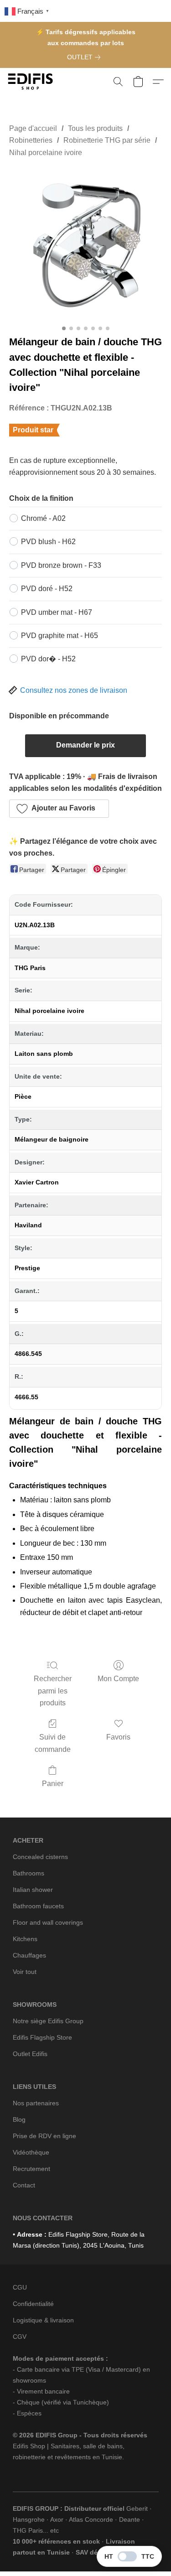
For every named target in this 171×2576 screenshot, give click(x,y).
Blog (19, 2119)
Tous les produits (95, 128)
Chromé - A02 (43, 518)
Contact (24, 2185)
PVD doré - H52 (47, 589)
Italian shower (33, 1890)
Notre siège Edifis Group (48, 2021)
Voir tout (25, 1972)
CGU (20, 2287)
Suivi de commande (53, 1743)
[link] (85, 57)
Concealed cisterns (40, 1857)
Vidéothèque (31, 2152)
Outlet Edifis (30, 2054)
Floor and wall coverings (48, 1922)
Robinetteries (31, 140)
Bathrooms (28, 1873)
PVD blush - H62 (48, 542)
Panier (53, 1784)
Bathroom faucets (38, 1906)
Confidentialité (33, 2304)
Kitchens (25, 1939)
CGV (20, 2337)
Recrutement (31, 2169)
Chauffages (29, 1955)
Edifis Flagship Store (42, 2037)
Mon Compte (118, 1679)
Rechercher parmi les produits (53, 1691)
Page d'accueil (33, 128)
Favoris (118, 1737)
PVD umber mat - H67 (57, 612)
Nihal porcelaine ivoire (46, 153)
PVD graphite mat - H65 (60, 636)
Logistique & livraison (43, 2320)
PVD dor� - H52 (48, 659)
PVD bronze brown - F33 (61, 565)
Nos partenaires (36, 2103)
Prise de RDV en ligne (44, 2136)
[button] (32, 82)
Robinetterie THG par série (107, 140)
